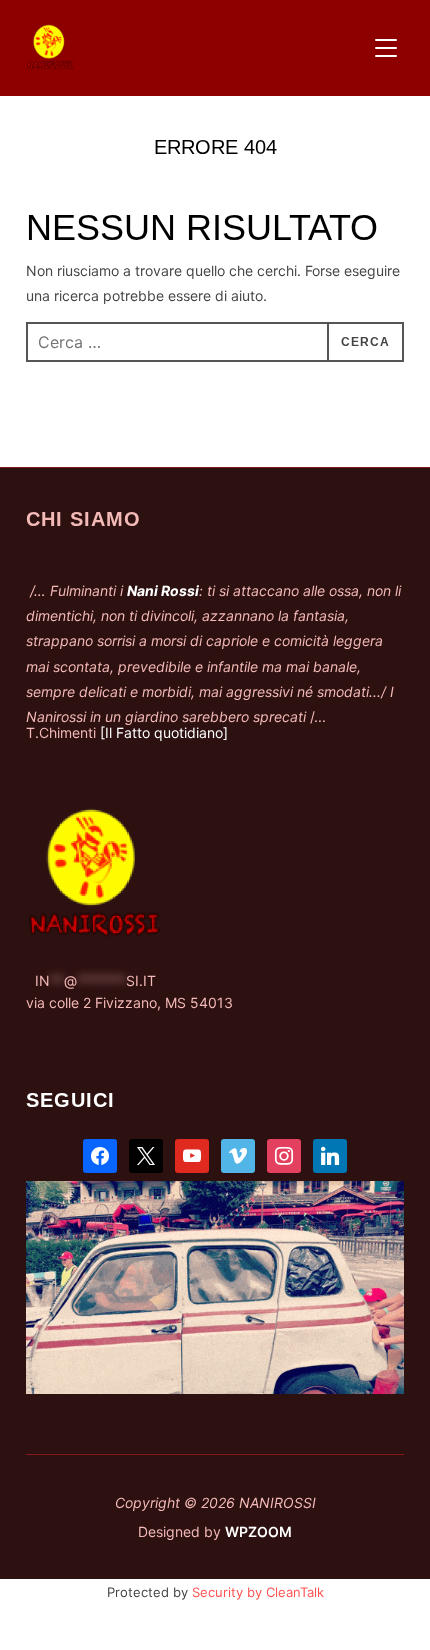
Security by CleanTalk (258, 1592)
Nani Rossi (163, 590)
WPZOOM (258, 1531)
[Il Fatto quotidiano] (164, 732)
